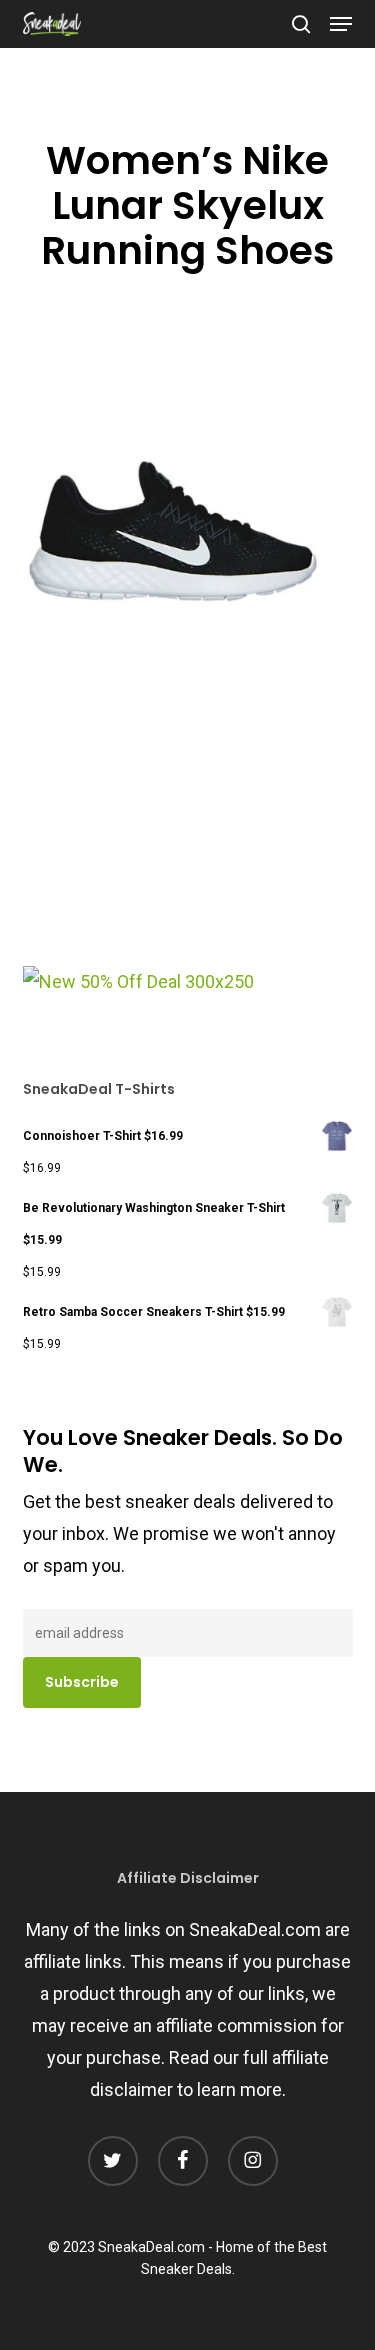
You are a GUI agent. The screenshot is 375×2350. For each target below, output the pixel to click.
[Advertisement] (173, 831)
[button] (341, 24)
